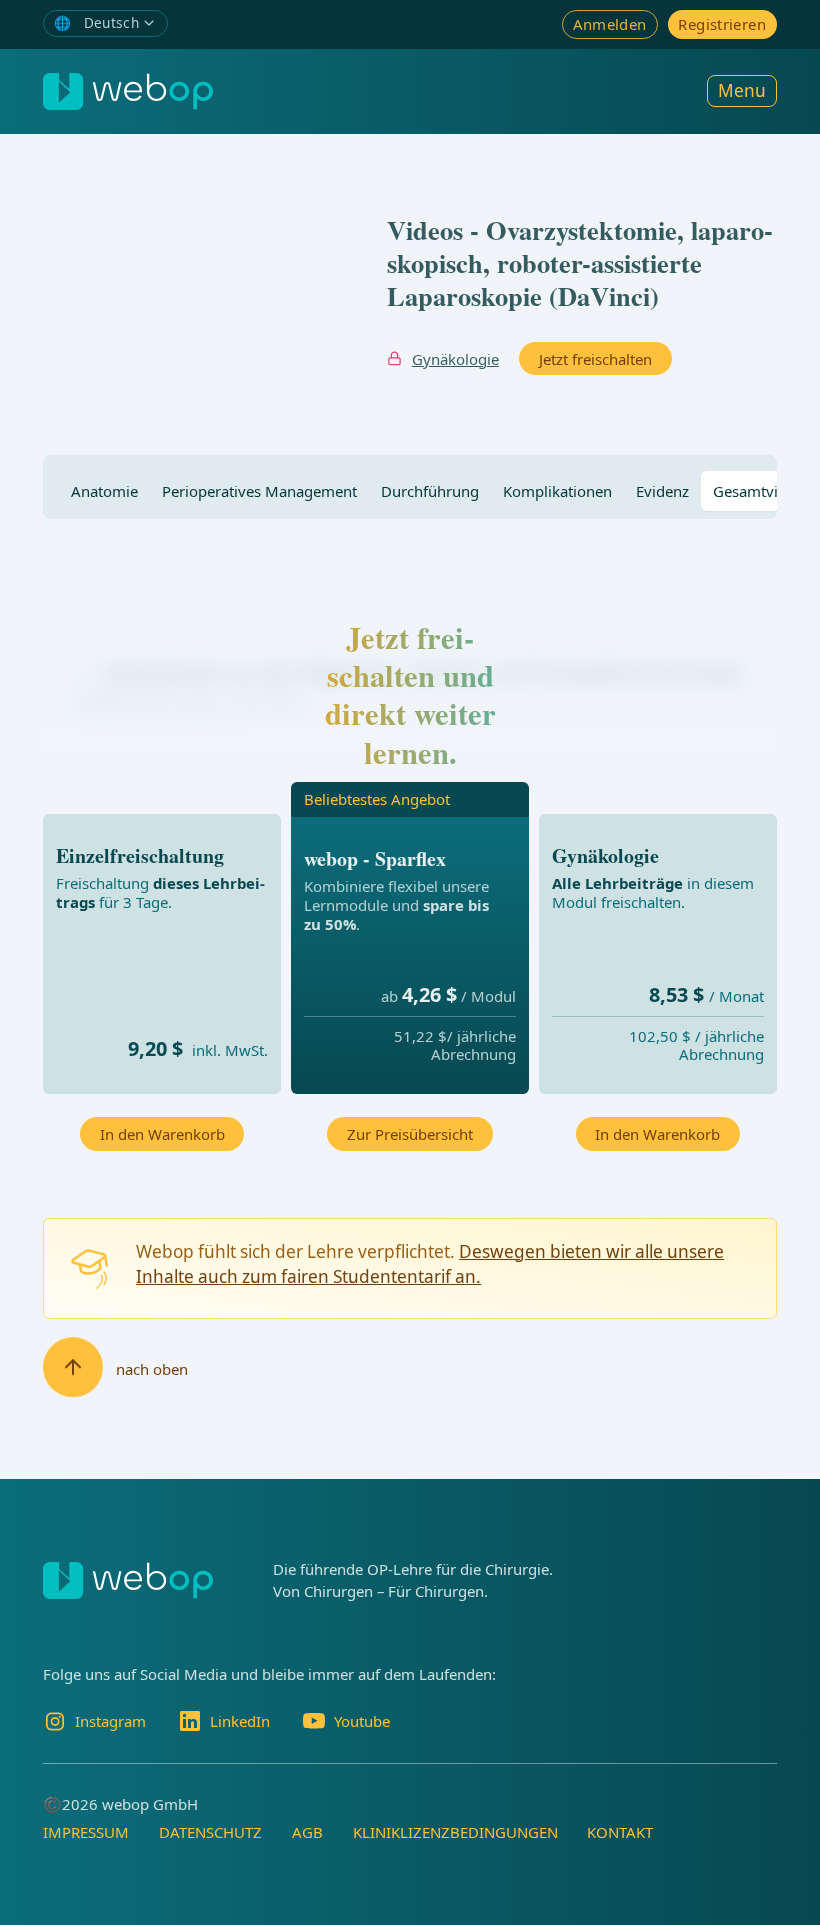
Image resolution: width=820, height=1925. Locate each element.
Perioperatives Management (259, 491)
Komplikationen (557, 491)
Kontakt (620, 1832)
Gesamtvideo (758, 491)
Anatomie (104, 491)
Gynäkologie (455, 359)
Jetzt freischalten (595, 359)
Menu (742, 90)
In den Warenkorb (162, 1134)
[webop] (128, 91)
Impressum (86, 1832)
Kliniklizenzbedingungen (455, 1832)
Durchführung (430, 491)
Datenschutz (210, 1832)
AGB (307, 1832)
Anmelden (610, 24)
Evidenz (662, 491)
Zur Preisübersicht (410, 1134)
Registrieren (722, 24)
